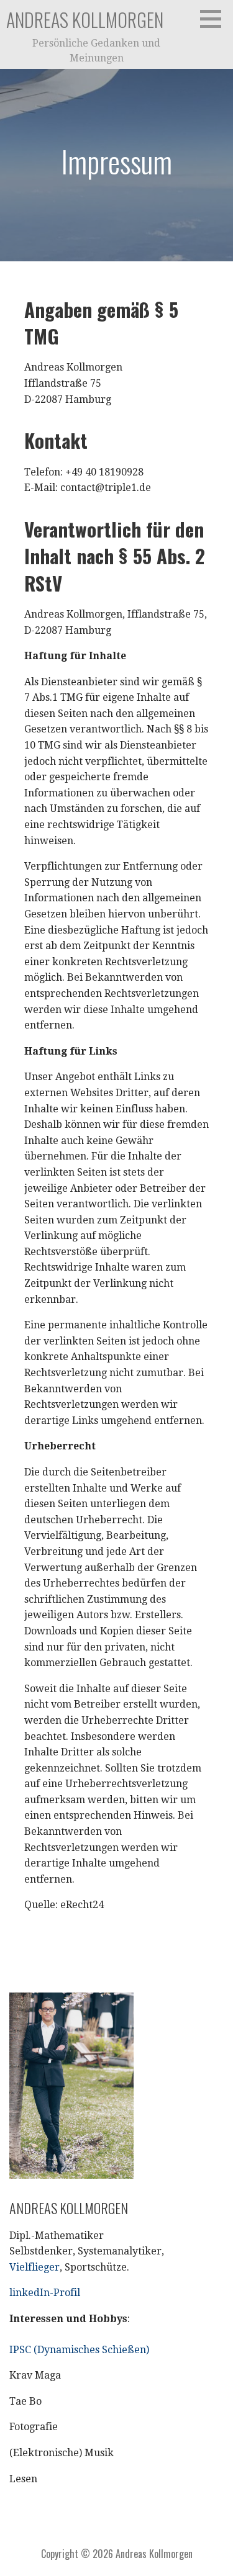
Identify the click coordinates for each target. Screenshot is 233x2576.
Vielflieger (34, 2267)
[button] (215, 19)
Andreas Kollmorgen (85, 20)
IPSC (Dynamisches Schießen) (79, 2350)
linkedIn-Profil (45, 2293)
